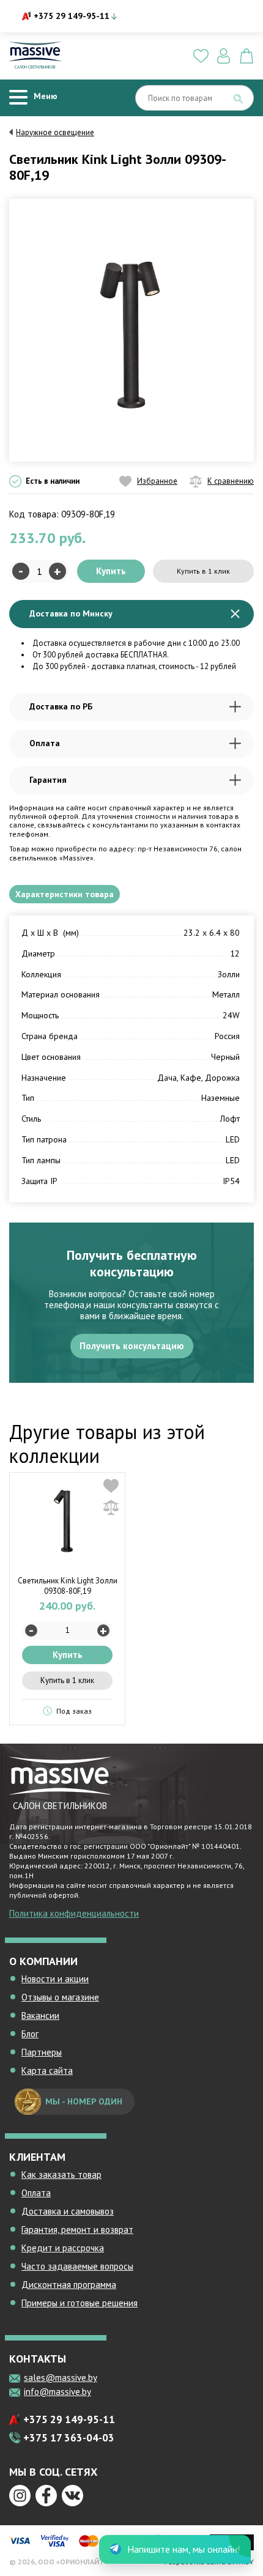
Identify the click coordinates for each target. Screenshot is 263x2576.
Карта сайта (47, 2071)
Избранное (157, 481)
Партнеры (42, 2052)
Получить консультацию (132, 1346)
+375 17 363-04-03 (69, 2438)
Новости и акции (55, 1979)
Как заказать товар (61, 2174)
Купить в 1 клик (203, 571)
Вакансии (40, 2015)
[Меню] (18, 98)
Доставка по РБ (61, 706)
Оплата (45, 743)
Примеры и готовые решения (80, 2303)
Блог (30, 2034)
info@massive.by (57, 2392)
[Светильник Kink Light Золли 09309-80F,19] (131, 329)
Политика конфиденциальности (74, 1913)
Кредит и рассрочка (63, 2248)
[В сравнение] (111, 1507)
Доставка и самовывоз (68, 2211)
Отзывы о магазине (60, 1997)
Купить (111, 571)
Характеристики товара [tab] (65, 894)
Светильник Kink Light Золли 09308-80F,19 (68, 1586)
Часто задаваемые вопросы (77, 2266)
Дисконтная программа (69, 2285)
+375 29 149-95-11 (72, 16)
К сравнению (231, 481)
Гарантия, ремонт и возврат (77, 2230)
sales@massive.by (61, 2378)
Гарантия (48, 780)
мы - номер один (84, 2101)
